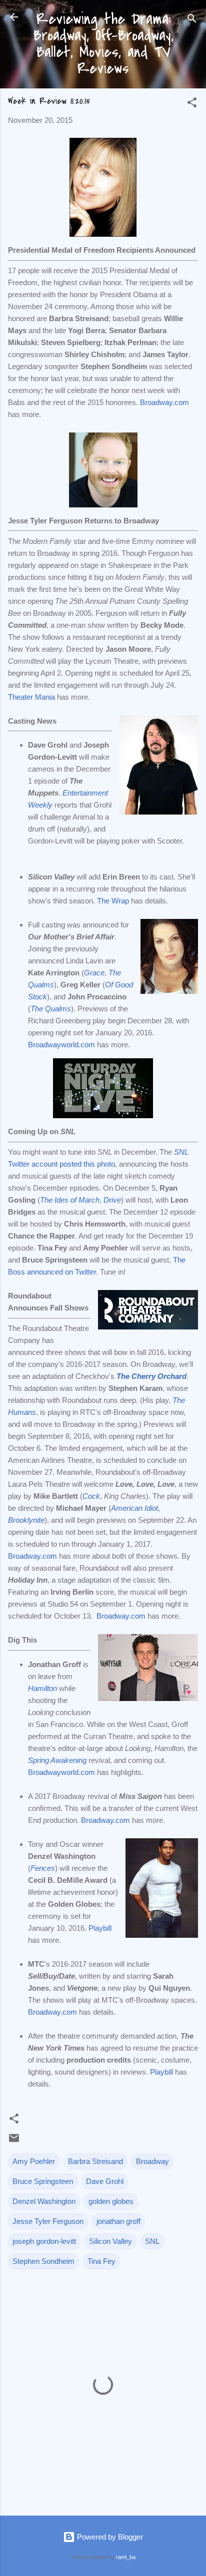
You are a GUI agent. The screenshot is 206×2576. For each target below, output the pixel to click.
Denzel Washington (44, 2201)
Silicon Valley (110, 2241)
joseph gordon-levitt (44, 2241)
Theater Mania (31, 697)
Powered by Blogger (109, 2537)
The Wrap (113, 901)
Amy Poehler (34, 2161)
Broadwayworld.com (61, 1045)
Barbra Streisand (95, 2161)
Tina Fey (101, 2261)
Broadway (152, 2161)
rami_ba (126, 2557)
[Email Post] (14, 2141)
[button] (192, 104)
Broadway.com (164, 402)
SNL (152, 2241)
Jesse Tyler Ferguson (48, 2221)
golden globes (111, 2201)
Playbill (100, 1928)
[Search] (192, 20)
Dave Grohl (105, 2181)
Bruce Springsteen (43, 2181)
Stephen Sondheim (43, 2261)
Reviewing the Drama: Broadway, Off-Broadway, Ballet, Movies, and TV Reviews (103, 44)
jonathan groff (118, 2221)
